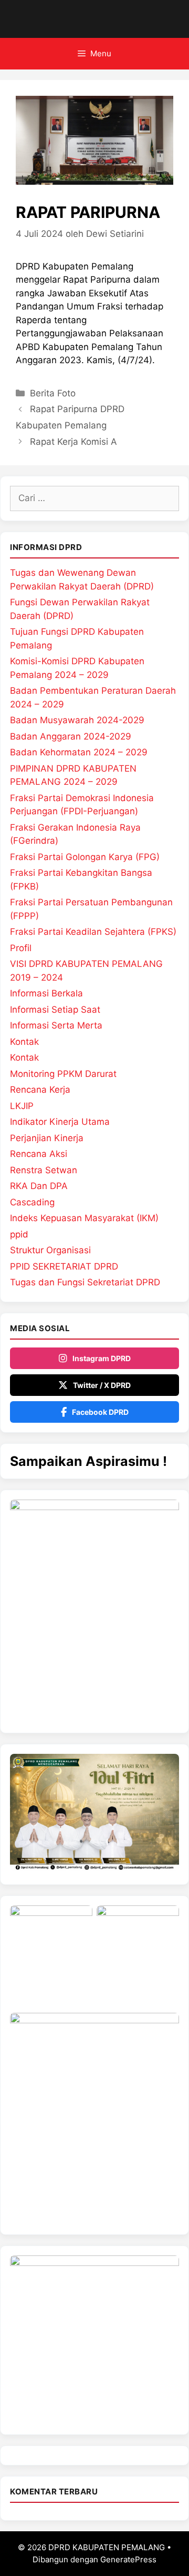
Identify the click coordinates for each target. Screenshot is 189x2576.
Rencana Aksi (39, 1154)
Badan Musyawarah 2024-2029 (77, 720)
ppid (19, 1234)
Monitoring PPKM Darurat (63, 1074)
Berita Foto (53, 393)
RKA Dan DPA (39, 1186)
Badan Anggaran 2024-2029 (71, 736)
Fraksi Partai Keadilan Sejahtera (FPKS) (93, 932)
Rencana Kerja (40, 1090)
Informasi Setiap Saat (55, 1010)
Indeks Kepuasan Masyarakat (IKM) (84, 1218)
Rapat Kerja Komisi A (73, 442)
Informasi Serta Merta (56, 1025)
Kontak (24, 1042)
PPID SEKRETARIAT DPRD (64, 1266)
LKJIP (22, 1106)
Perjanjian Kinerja (47, 1138)
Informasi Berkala (46, 993)
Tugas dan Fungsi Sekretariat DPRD (85, 1282)
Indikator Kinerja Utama (60, 1122)
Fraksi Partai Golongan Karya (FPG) (85, 857)
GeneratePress (128, 2559)
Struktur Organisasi (50, 1250)
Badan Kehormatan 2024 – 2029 (79, 752)
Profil (21, 948)
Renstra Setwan (44, 1170)
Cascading (32, 1202)
